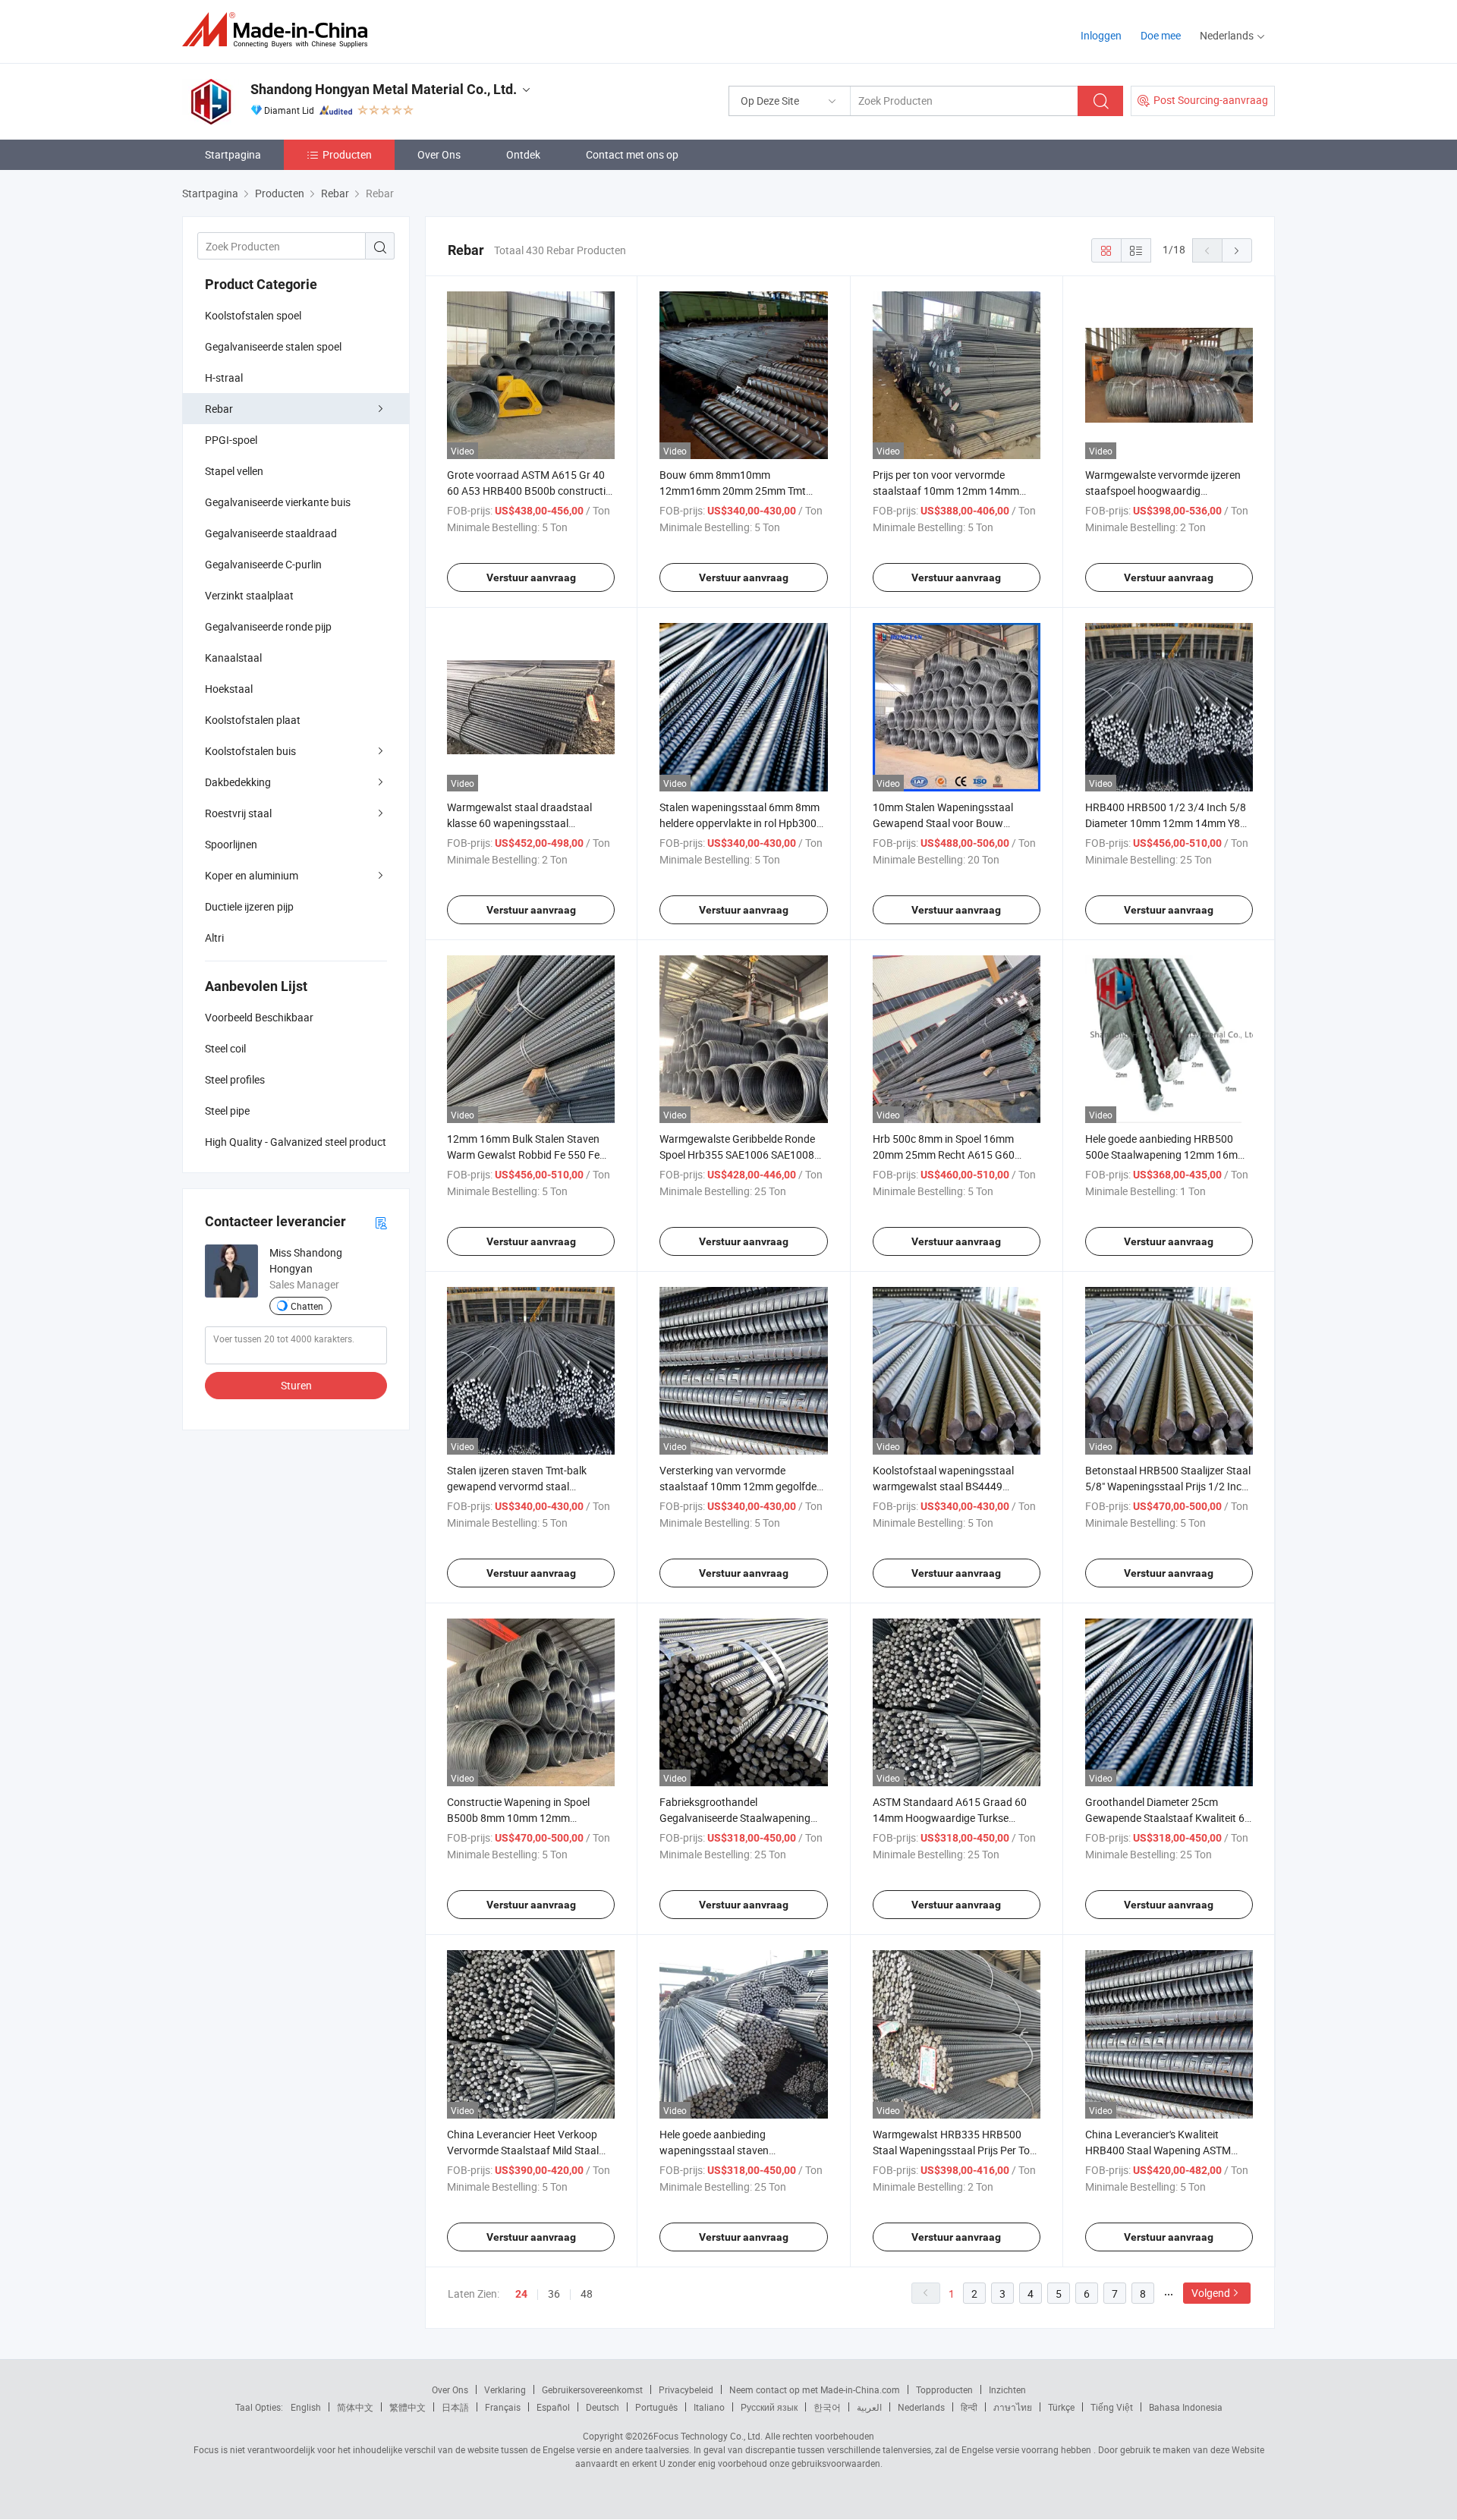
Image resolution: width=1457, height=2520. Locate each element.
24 (521, 2294)
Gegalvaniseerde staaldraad (271, 533)
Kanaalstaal (233, 658)
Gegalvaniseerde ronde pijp (268, 626)
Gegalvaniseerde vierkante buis (278, 502)
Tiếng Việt (1112, 2407)
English (306, 2407)
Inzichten (1007, 2389)
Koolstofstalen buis (250, 751)
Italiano (709, 2407)
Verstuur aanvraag (531, 577)
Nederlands (921, 2407)
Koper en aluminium (252, 875)
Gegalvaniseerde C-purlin (263, 564)
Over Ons (439, 154)
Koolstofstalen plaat (253, 720)
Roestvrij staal (238, 813)
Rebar (219, 409)
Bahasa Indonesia (1186, 2407)
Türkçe (1061, 2407)
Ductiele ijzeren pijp (249, 906)
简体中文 (355, 2407)
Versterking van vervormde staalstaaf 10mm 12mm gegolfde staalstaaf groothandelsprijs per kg (742, 1486)
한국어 (827, 2407)
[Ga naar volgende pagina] (1237, 250)
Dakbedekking (238, 782)
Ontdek (523, 154)
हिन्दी (969, 2407)
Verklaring (505, 2389)
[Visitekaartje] (381, 1222)
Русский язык (769, 2407)
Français (503, 2407)
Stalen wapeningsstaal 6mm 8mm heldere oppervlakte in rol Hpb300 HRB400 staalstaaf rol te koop (740, 823)
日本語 (455, 2407)
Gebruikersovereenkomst (592, 2389)
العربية (869, 2407)
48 (587, 2293)
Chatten (307, 1306)
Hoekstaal (229, 689)
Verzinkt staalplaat (249, 595)
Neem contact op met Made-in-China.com (815, 2389)
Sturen (296, 1385)
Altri (214, 938)
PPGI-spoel (231, 440)
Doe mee (1161, 35)
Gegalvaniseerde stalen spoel (273, 346)
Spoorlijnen (231, 844)
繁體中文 (408, 2407)
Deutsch (603, 2407)
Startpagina (233, 154)
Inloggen (1101, 35)
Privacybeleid (686, 2389)
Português (656, 2407)
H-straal (224, 378)
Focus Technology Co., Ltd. (708, 2436)
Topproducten (944, 2389)
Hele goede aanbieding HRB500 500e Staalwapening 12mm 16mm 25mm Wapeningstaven (1166, 1155)
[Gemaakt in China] (280, 30)
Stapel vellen (234, 471)
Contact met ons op (632, 154)
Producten (347, 154)
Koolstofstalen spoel (253, 315)
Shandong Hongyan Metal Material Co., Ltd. (384, 89)
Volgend (1211, 2293)
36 (554, 2293)
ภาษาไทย (1013, 2407)
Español (553, 2407)
